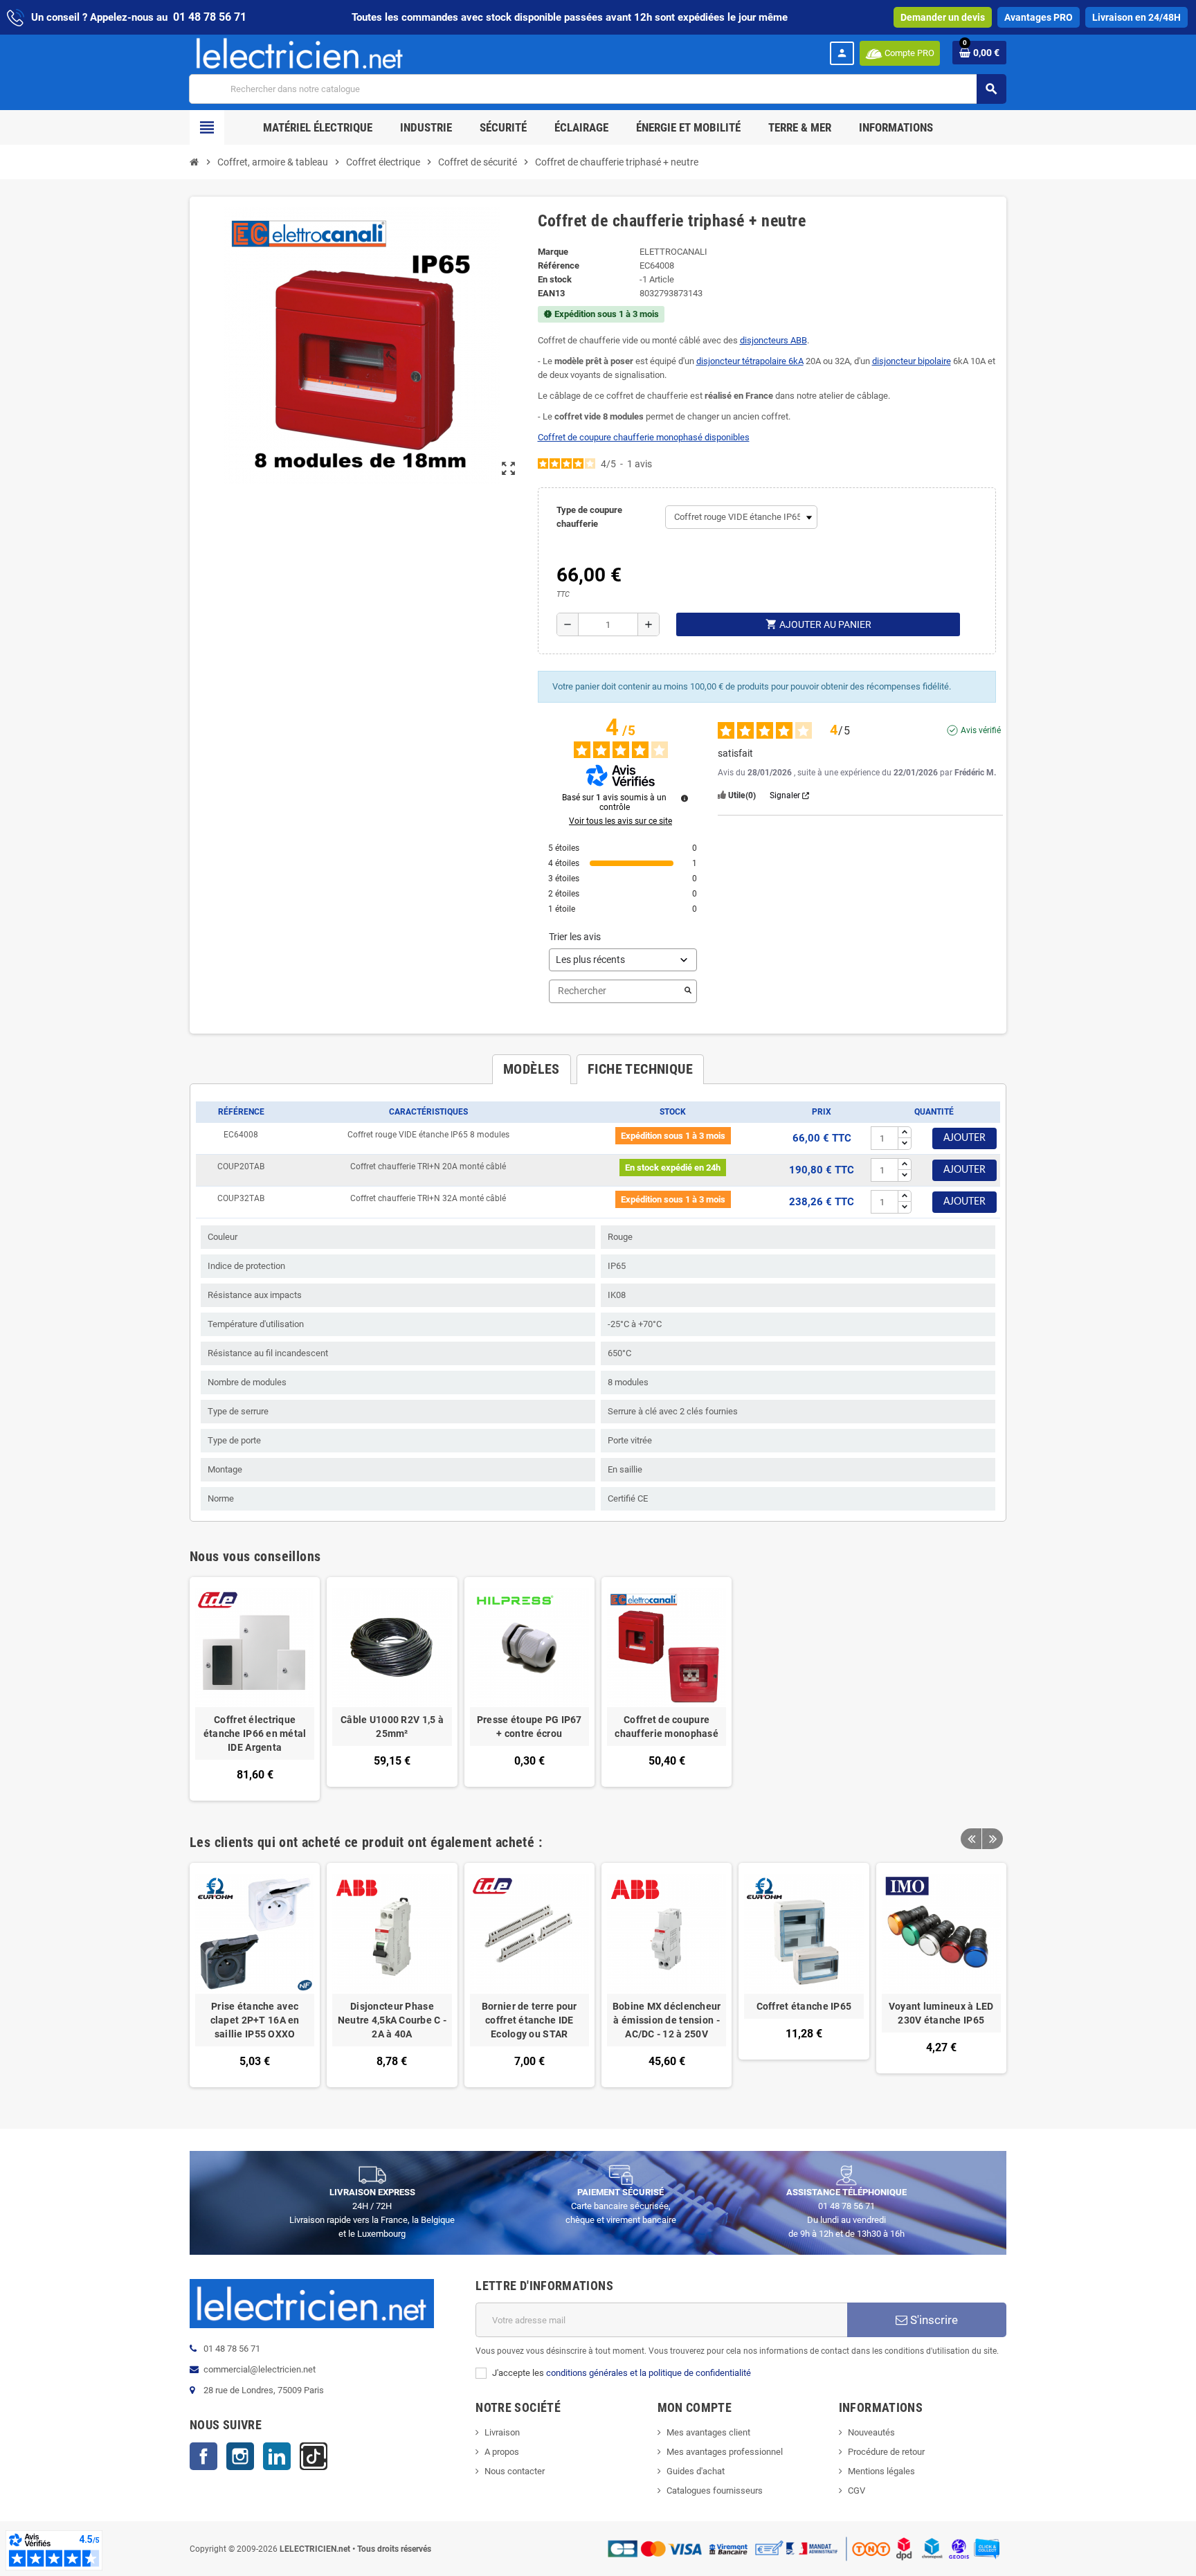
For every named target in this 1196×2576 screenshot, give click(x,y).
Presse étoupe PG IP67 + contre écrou (529, 1727)
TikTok (314, 2456)
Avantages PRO (1039, 17)
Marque (553, 252)
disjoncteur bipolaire (912, 361)
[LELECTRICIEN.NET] (300, 53)
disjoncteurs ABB (773, 340)
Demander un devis (943, 17)
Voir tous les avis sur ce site (620, 821)
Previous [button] (971, 1839)
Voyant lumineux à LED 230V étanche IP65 (941, 2013)
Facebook (203, 2456)
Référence (559, 265)
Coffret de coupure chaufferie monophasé (667, 1727)
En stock (555, 279)
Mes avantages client (708, 2432)
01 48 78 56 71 (210, 17)
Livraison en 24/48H (1136, 17)
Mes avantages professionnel (725, 2452)
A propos (502, 2452)
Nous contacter (515, 2471)
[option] (255, 1975)
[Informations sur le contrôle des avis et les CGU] (685, 798)
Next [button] (993, 1839)
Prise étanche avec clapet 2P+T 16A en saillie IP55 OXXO (255, 2020)
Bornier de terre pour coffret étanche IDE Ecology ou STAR (529, 2020)
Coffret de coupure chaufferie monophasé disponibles (644, 437)
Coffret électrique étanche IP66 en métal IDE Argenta (255, 1733)
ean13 (551, 293)
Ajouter (964, 1138)
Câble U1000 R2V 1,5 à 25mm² (392, 1727)
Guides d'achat (696, 2471)
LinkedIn (277, 2456)
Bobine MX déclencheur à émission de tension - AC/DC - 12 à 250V (667, 2020)
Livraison (502, 2432)
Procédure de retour (886, 2452)
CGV (857, 2491)
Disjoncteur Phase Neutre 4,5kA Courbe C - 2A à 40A (392, 2020)
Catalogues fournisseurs (715, 2491)
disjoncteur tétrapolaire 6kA (750, 361)
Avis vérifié (981, 730)
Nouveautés (871, 2432)
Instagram (240, 2456)
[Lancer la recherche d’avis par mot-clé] (688, 991)
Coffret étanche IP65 (804, 2006)
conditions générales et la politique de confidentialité (649, 2373)
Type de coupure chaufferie (589, 517)
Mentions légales (881, 2471)
